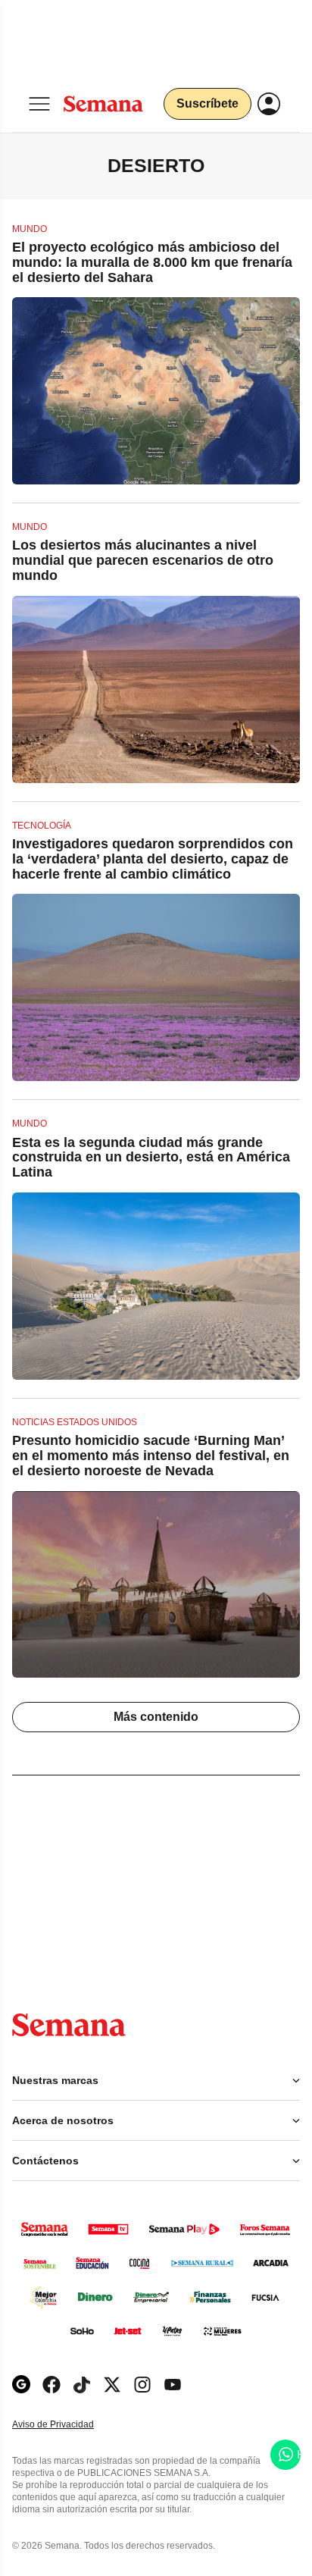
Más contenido (156, 1717)
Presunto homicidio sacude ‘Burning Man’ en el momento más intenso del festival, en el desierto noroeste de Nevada (151, 1456)
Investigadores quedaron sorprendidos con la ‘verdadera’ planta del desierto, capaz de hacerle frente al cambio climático (153, 859)
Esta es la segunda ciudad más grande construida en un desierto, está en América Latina (151, 1158)
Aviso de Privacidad (69, 2425)
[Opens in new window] (51, 2385)
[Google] (21, 2385)
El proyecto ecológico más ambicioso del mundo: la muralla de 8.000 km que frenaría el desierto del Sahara (152, 262)
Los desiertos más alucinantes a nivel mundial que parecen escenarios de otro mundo (143, 560)
